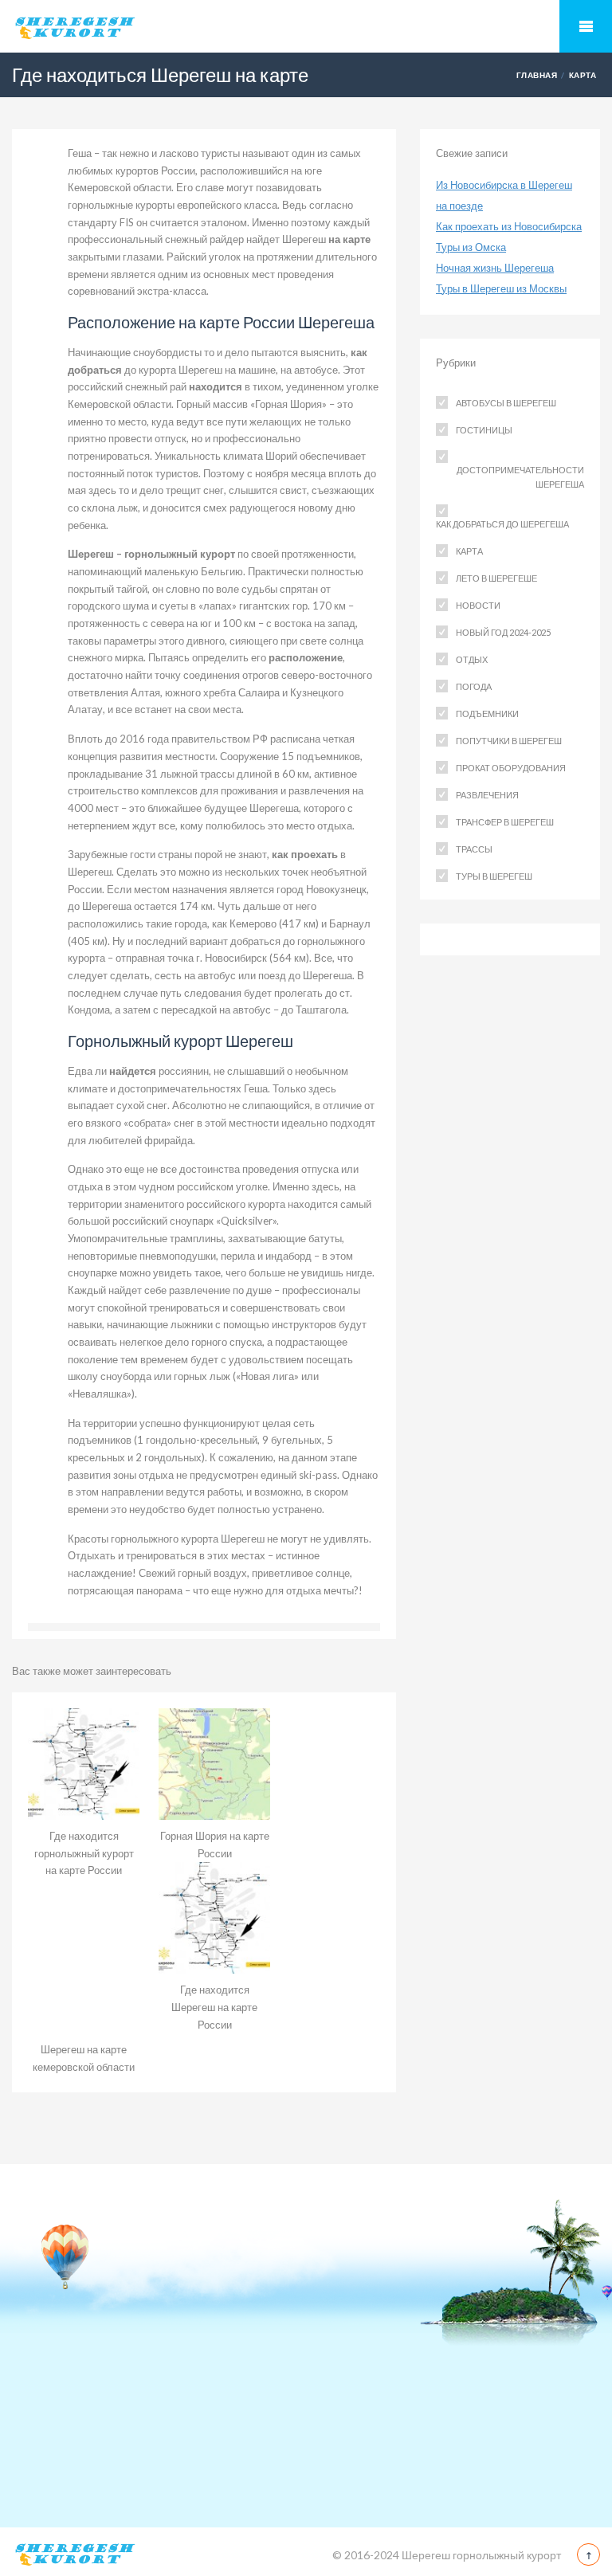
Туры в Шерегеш (494, 876)
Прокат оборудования (511, 768)
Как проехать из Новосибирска (509, 226)
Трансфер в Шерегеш (505, 822)
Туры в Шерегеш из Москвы (501, 288)
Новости (478, 605)
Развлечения (487, 795)
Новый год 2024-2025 (503, 632)
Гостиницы (484, 430)
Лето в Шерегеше (496, 578)
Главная (537, 75)
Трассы (474, 849)
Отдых (472, 659)
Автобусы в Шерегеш (506, 403)
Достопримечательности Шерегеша (520, 477)
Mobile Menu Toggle (586, 26)
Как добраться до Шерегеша (502, 524)
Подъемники (487, 714)
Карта (583, 75)
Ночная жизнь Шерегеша (495, 268)
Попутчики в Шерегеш (509, 741)
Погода (474, 686)
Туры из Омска (471, 247)
